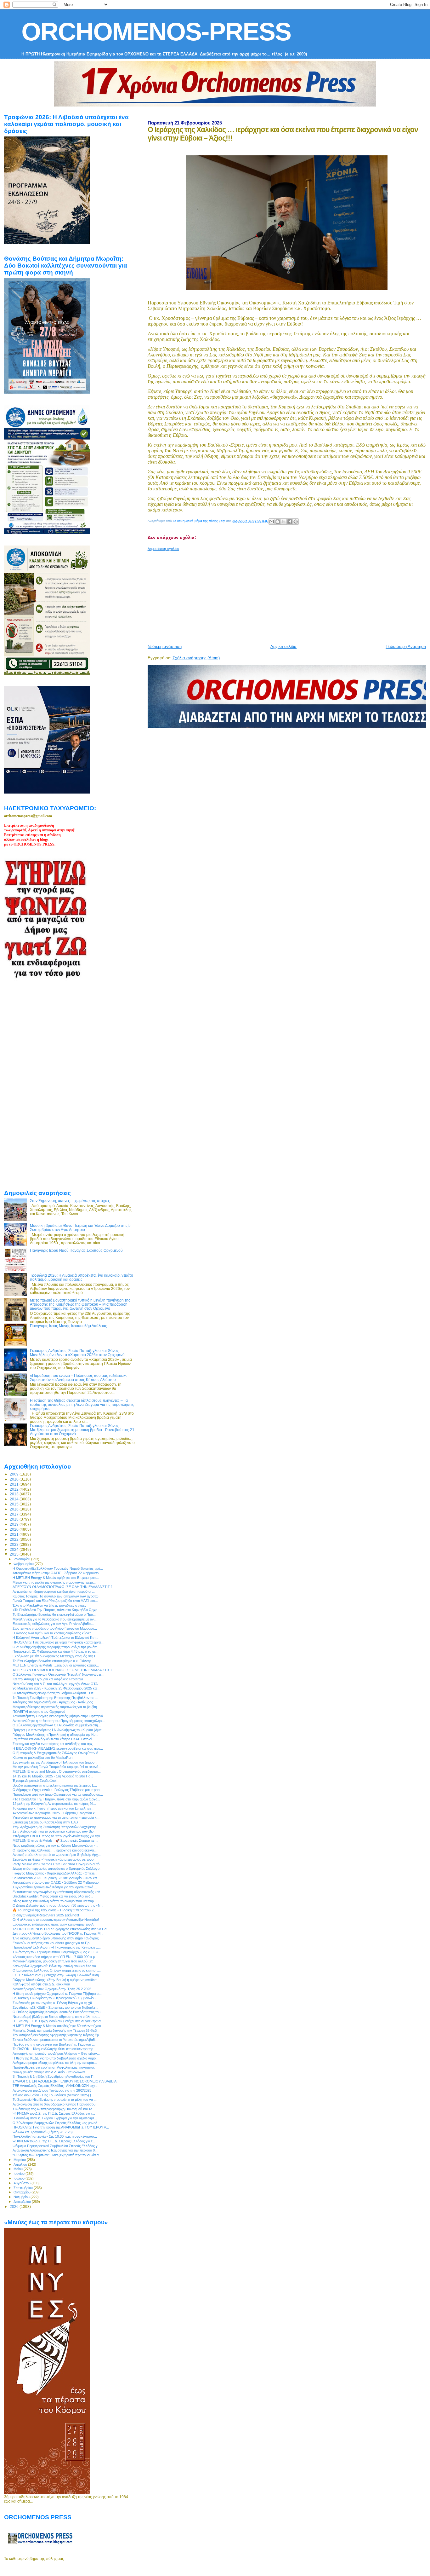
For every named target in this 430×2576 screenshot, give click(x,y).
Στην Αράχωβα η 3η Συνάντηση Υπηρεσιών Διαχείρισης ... (56, 1827)
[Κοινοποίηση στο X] (284, 522)
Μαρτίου (20, 2160)
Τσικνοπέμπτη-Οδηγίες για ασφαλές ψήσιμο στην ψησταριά (58, 1716)
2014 (15, 1499)
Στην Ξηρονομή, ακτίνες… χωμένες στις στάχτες (70, 1201)
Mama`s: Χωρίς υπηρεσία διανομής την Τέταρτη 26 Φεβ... (56, 2030)
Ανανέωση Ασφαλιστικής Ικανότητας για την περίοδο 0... (55, 2150)
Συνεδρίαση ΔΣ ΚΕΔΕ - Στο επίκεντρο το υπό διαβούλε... (55, 2007)
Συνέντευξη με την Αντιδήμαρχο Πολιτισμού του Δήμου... (55, 1762)
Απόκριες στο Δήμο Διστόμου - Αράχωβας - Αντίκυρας (53, 1702)
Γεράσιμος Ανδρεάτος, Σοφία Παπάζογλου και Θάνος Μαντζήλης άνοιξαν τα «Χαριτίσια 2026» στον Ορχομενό (77, 1353)
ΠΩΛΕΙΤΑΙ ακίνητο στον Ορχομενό (39, 1712)
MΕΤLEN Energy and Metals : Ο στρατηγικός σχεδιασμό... (57, 1771)
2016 (15, 1509)
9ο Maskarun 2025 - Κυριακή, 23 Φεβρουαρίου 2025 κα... (56, 1688)
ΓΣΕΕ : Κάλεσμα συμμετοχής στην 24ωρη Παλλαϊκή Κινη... (57, 1975)
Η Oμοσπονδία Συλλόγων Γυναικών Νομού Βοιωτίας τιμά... (58, 1568)
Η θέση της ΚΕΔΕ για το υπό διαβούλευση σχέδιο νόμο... (56, 2058)
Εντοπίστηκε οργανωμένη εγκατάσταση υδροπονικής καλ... (58, 1892)
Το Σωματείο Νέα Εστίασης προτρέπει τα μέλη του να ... (55, 2099)
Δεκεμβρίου (23, 2202)
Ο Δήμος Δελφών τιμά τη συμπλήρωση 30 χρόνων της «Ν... (58, 1905)
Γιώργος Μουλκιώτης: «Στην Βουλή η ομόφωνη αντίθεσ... (56, 1980)
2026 (15, 2206)
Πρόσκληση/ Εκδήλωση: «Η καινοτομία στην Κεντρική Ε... (57, 1947)
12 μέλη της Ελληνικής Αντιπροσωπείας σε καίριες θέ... (54, 1804)
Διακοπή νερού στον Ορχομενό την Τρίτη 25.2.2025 (52, 1989)
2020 (15, 1529)
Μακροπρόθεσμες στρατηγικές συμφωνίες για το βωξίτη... (56, 1707)
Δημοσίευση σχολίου (163, 549)
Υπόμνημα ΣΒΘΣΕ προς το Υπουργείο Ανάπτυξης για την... (58, 1836)
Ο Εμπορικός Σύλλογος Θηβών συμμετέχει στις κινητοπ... (57, 1970)
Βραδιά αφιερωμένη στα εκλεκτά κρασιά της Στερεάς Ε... (55, 1785)
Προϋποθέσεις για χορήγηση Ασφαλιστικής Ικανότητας (54, 2067)
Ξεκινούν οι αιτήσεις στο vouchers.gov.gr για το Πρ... (52, 1943)
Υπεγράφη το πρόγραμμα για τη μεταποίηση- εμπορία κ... (56, 1817)
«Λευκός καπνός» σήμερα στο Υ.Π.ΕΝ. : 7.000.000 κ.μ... (55, 1957)
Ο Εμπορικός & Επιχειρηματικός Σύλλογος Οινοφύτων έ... (57, 1753)
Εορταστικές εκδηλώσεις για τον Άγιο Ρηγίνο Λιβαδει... (53, 1624)
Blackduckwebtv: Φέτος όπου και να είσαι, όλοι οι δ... (53, 1896)
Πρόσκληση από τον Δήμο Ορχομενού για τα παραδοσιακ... (58, 1794)
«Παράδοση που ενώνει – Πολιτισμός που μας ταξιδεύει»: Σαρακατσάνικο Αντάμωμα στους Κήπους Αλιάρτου (78, 1378)
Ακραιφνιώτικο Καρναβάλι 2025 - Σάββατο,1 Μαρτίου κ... (55, 1813)
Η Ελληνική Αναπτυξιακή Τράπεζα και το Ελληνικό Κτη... (55, 1637)
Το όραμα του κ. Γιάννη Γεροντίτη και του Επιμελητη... (53, 1808)
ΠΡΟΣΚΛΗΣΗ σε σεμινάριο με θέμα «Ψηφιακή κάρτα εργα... (58, 1642)
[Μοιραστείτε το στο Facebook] (290, 522)
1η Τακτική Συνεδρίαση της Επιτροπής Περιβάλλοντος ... (55, 1698)
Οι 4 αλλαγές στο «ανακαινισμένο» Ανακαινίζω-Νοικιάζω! (56, 1920)
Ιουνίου (20, 2174)
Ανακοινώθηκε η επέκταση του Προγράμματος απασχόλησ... (59, 1721)
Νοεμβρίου (22, 2197)
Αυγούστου (23, 2183)
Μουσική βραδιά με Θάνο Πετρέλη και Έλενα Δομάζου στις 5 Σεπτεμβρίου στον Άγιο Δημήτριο (80, 1227)
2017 (15, 1514)
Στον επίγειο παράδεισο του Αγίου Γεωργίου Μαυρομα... (55, 1628)
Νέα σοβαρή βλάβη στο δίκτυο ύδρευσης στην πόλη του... (56, 2017)
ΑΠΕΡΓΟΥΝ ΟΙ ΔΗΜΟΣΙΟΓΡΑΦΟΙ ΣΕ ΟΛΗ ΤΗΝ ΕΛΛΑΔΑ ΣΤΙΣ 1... (64, 1587)
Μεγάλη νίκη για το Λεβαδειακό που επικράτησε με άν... (55, 1619)
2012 (15, 1489)
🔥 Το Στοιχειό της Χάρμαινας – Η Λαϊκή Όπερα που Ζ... (55, 1910)
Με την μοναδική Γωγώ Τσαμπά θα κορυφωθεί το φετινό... (57, 1767)
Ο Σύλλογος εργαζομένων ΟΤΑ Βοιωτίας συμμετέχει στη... (57, 1725)
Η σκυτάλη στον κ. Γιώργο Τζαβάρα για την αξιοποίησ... (55, 2118)
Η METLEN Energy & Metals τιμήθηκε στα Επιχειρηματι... (56, 1578)
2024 (15, 1549)
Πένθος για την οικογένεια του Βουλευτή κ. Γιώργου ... (54, 2044)
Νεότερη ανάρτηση (165, 647)
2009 (15, 1474)
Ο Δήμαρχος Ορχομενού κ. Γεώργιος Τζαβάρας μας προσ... (58, 1790)
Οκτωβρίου (23, 2192)
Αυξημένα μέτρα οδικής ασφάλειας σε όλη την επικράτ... (55, 2063)
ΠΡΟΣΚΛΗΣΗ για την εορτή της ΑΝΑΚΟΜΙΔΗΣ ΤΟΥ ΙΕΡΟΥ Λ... (61, 2127)
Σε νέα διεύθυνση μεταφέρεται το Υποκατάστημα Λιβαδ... (55, 2040)
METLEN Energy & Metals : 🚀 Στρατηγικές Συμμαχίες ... (55, 1840)
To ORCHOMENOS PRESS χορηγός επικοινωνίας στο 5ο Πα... (61, 1929)
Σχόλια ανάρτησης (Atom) (196, 658)
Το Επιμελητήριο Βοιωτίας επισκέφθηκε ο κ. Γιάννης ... (54, 1661)
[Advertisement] (289, 595)
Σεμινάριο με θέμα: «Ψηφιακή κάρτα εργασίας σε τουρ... (54, 1859)
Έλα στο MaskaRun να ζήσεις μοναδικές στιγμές (49, 1605)
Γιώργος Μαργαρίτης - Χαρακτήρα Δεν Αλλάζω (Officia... (55, 1873)
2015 (15, 1504)
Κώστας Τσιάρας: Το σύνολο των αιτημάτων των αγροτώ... (57, 1596)
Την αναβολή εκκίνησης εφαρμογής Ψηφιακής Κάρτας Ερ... (57, 2035)
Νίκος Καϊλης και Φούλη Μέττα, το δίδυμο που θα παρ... (55, 1901)
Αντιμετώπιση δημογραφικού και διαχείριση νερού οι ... (54, 1591)
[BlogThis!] (278, 522)
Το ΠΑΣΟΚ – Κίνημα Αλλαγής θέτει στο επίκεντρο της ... (55, 2049)
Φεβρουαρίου (24, 1564)
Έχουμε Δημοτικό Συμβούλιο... (36, 1781)
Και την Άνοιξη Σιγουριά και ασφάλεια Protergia (48, 1679)
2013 (15, 1494)
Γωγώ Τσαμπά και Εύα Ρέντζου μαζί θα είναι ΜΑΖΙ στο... (55, 1601)
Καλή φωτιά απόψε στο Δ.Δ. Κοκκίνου (41, 1984)
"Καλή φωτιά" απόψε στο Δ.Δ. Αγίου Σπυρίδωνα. (49, 2072)
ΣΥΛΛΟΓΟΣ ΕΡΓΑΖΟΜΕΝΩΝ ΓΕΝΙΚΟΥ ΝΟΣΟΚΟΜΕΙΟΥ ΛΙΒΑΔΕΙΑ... (66, 2081)
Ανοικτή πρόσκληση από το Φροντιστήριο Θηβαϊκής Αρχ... (57, 1855)
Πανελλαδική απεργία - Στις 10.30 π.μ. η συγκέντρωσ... (55, 2136)
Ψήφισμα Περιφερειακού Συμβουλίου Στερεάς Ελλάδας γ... (57, 2146)
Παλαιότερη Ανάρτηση (406, 647)
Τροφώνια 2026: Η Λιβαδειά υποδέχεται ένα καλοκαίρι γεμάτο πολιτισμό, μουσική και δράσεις (82, 1277)
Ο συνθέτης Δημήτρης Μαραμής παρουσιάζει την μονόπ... (56, 1647)
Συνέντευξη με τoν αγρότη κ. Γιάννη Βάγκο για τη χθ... (54, 2003)
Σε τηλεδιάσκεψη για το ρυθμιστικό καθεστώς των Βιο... (54, 1831)
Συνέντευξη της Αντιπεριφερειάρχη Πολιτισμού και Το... (54, 2109)
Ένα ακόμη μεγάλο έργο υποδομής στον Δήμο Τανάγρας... (57, 1938)
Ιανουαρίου (22, 1559)
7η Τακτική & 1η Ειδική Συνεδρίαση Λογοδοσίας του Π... (54, 2076)
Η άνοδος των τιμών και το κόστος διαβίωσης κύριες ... (54, 1633)
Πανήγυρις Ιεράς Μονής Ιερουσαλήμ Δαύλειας (68, 1326)
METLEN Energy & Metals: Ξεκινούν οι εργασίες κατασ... (56, 1665)
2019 (15, 1524)
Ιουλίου (20, 2178)
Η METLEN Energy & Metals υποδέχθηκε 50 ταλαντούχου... (58, 2026)
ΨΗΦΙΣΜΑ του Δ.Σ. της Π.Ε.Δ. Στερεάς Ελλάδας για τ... (54, 2113)
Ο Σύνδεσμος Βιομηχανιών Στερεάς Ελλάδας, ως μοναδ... (56, 2123)
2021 (15, 1534)
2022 (15, 1539)
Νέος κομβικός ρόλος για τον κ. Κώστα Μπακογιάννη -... (55, 1845)
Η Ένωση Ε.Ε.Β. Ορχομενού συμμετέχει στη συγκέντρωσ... (58, 2021)
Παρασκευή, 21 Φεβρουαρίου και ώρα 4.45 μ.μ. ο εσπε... (56, 1651)
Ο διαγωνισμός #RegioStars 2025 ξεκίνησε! (46, 1915)
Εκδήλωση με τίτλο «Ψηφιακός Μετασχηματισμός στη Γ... (56, 1656)
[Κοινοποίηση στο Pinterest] (296, 522)
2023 (15, 1544)
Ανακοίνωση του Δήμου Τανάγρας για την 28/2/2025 (52, 2090)
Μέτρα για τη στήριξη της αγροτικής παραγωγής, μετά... (54, 1582)
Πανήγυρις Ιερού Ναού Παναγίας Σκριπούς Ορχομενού (76, 1250)
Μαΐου (19, 2169)
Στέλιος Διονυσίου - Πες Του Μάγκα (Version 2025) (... (53, 2095)
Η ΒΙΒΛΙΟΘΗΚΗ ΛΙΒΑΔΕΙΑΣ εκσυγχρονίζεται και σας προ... (58, 1748)
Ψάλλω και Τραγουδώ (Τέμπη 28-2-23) (43, 2132)
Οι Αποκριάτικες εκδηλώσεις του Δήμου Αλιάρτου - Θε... (54, 1693)
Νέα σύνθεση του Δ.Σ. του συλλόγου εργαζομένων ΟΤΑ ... (57, 1684)
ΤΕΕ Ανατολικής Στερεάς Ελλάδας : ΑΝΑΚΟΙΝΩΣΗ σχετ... (56, 2086)
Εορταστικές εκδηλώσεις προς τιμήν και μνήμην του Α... (54, 1924)
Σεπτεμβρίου (24, 2188)
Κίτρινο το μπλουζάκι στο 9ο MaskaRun (42, 1758)
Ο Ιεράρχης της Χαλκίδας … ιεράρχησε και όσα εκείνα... (55, 1850)
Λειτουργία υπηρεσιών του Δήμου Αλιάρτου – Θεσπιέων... (56, 2053)
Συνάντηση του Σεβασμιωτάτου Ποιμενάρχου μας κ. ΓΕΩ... (57, 1952)
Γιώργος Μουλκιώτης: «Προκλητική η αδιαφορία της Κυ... (55, 1735)
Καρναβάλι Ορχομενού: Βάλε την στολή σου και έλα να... (56, 1966)
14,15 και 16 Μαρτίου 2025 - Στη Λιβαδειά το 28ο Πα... (53, 1776)
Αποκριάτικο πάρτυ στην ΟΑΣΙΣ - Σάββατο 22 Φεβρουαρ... (57, 1573)
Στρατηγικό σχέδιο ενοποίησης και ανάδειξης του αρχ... (54, 1744)
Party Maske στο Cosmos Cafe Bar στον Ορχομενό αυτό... (57, 1864)
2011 (15, 1484)
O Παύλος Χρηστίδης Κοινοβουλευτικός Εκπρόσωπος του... (58, 2012)
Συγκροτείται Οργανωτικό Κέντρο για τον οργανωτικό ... (55, 1887)
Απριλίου (21, 2164)
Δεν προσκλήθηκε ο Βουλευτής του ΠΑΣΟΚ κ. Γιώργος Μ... (58, 1933)
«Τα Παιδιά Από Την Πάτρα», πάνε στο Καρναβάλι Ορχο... (56, 1610)
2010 (15, 1479)
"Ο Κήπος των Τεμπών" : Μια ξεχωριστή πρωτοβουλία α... (57, 2155)
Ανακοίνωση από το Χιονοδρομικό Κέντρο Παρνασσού (54, 2104)
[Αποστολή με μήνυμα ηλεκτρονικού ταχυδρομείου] (272, 522)
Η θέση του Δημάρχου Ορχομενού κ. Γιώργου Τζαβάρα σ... (57, 1994)
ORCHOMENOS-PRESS (156, 32)
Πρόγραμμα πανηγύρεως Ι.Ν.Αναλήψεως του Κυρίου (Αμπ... (59, 1730)
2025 (15, 1554)
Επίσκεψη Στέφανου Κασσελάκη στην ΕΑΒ (45, 1822)
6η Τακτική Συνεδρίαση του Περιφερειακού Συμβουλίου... (55, 1998)
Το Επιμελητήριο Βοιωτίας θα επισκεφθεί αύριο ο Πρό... (54, 1614)
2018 (15, 1519)
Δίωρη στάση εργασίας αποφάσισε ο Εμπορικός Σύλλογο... (57, 1868)
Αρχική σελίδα (283, 647)
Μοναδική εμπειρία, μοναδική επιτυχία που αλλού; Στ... (54, 1961)
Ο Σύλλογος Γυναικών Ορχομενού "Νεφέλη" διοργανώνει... (58, 1674)
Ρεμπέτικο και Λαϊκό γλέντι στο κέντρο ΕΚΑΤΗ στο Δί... (54, 1739)
